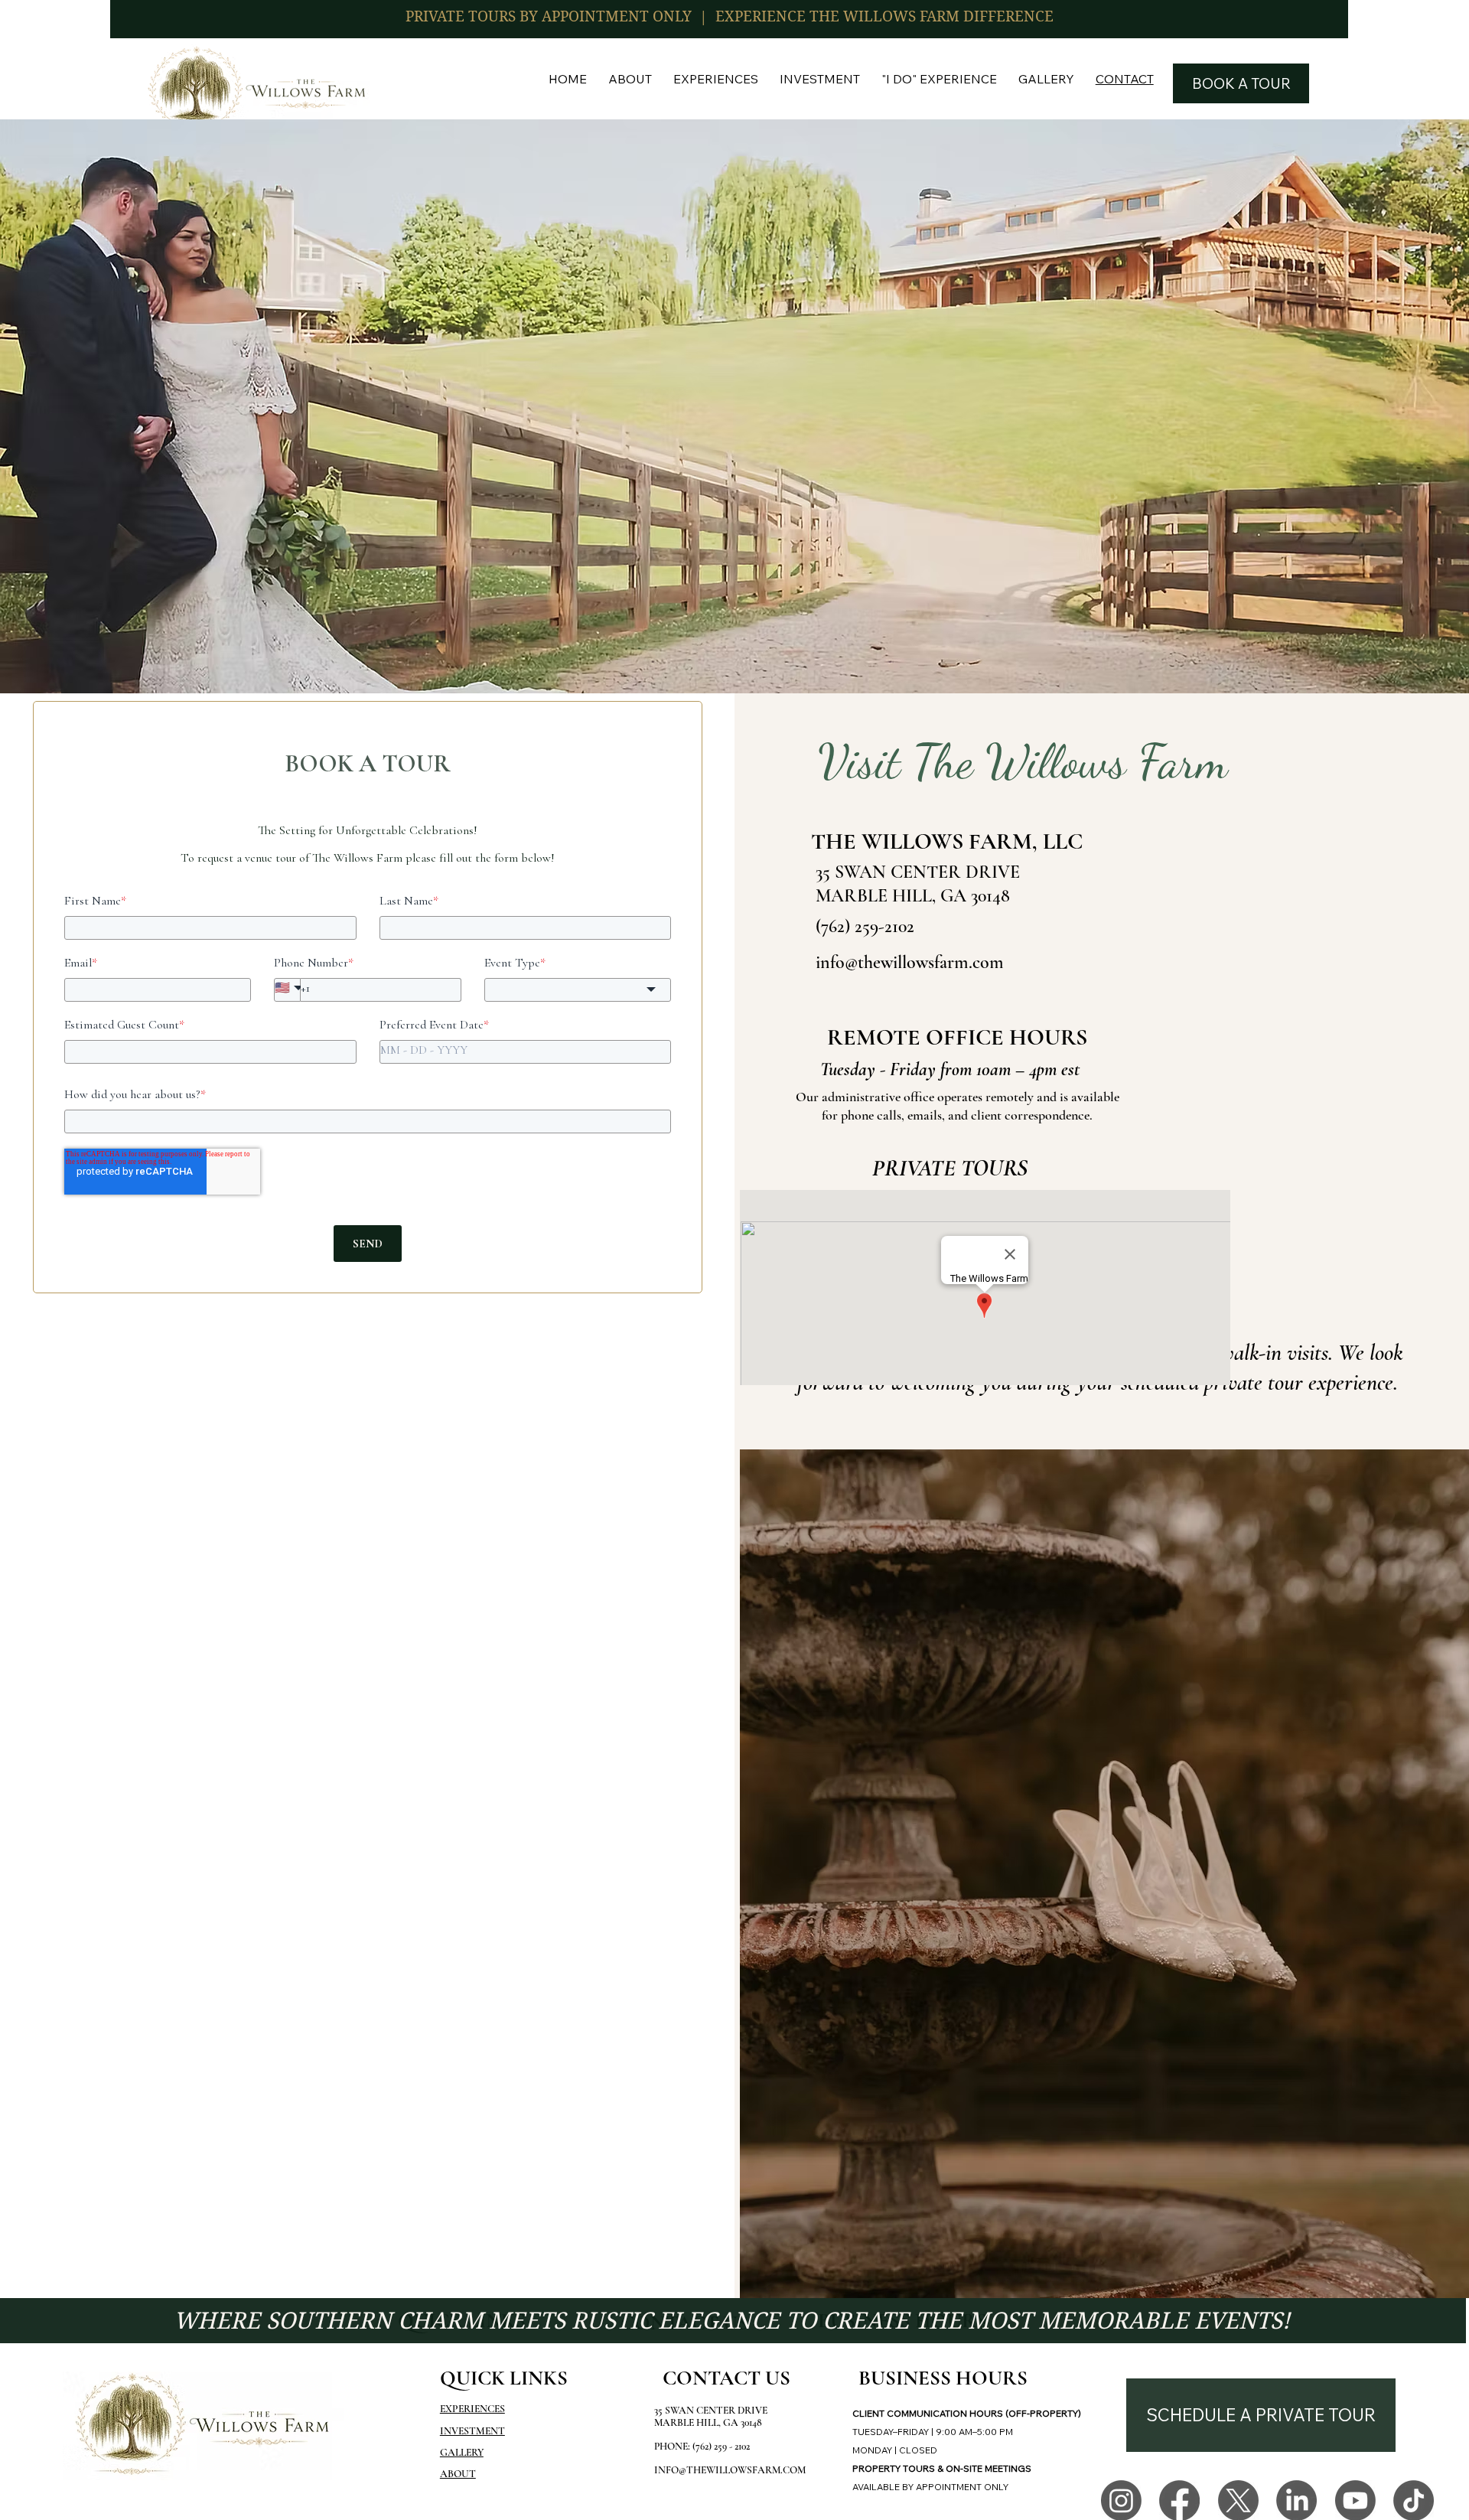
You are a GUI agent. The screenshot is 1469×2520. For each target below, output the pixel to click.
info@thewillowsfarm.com (910, 962)
